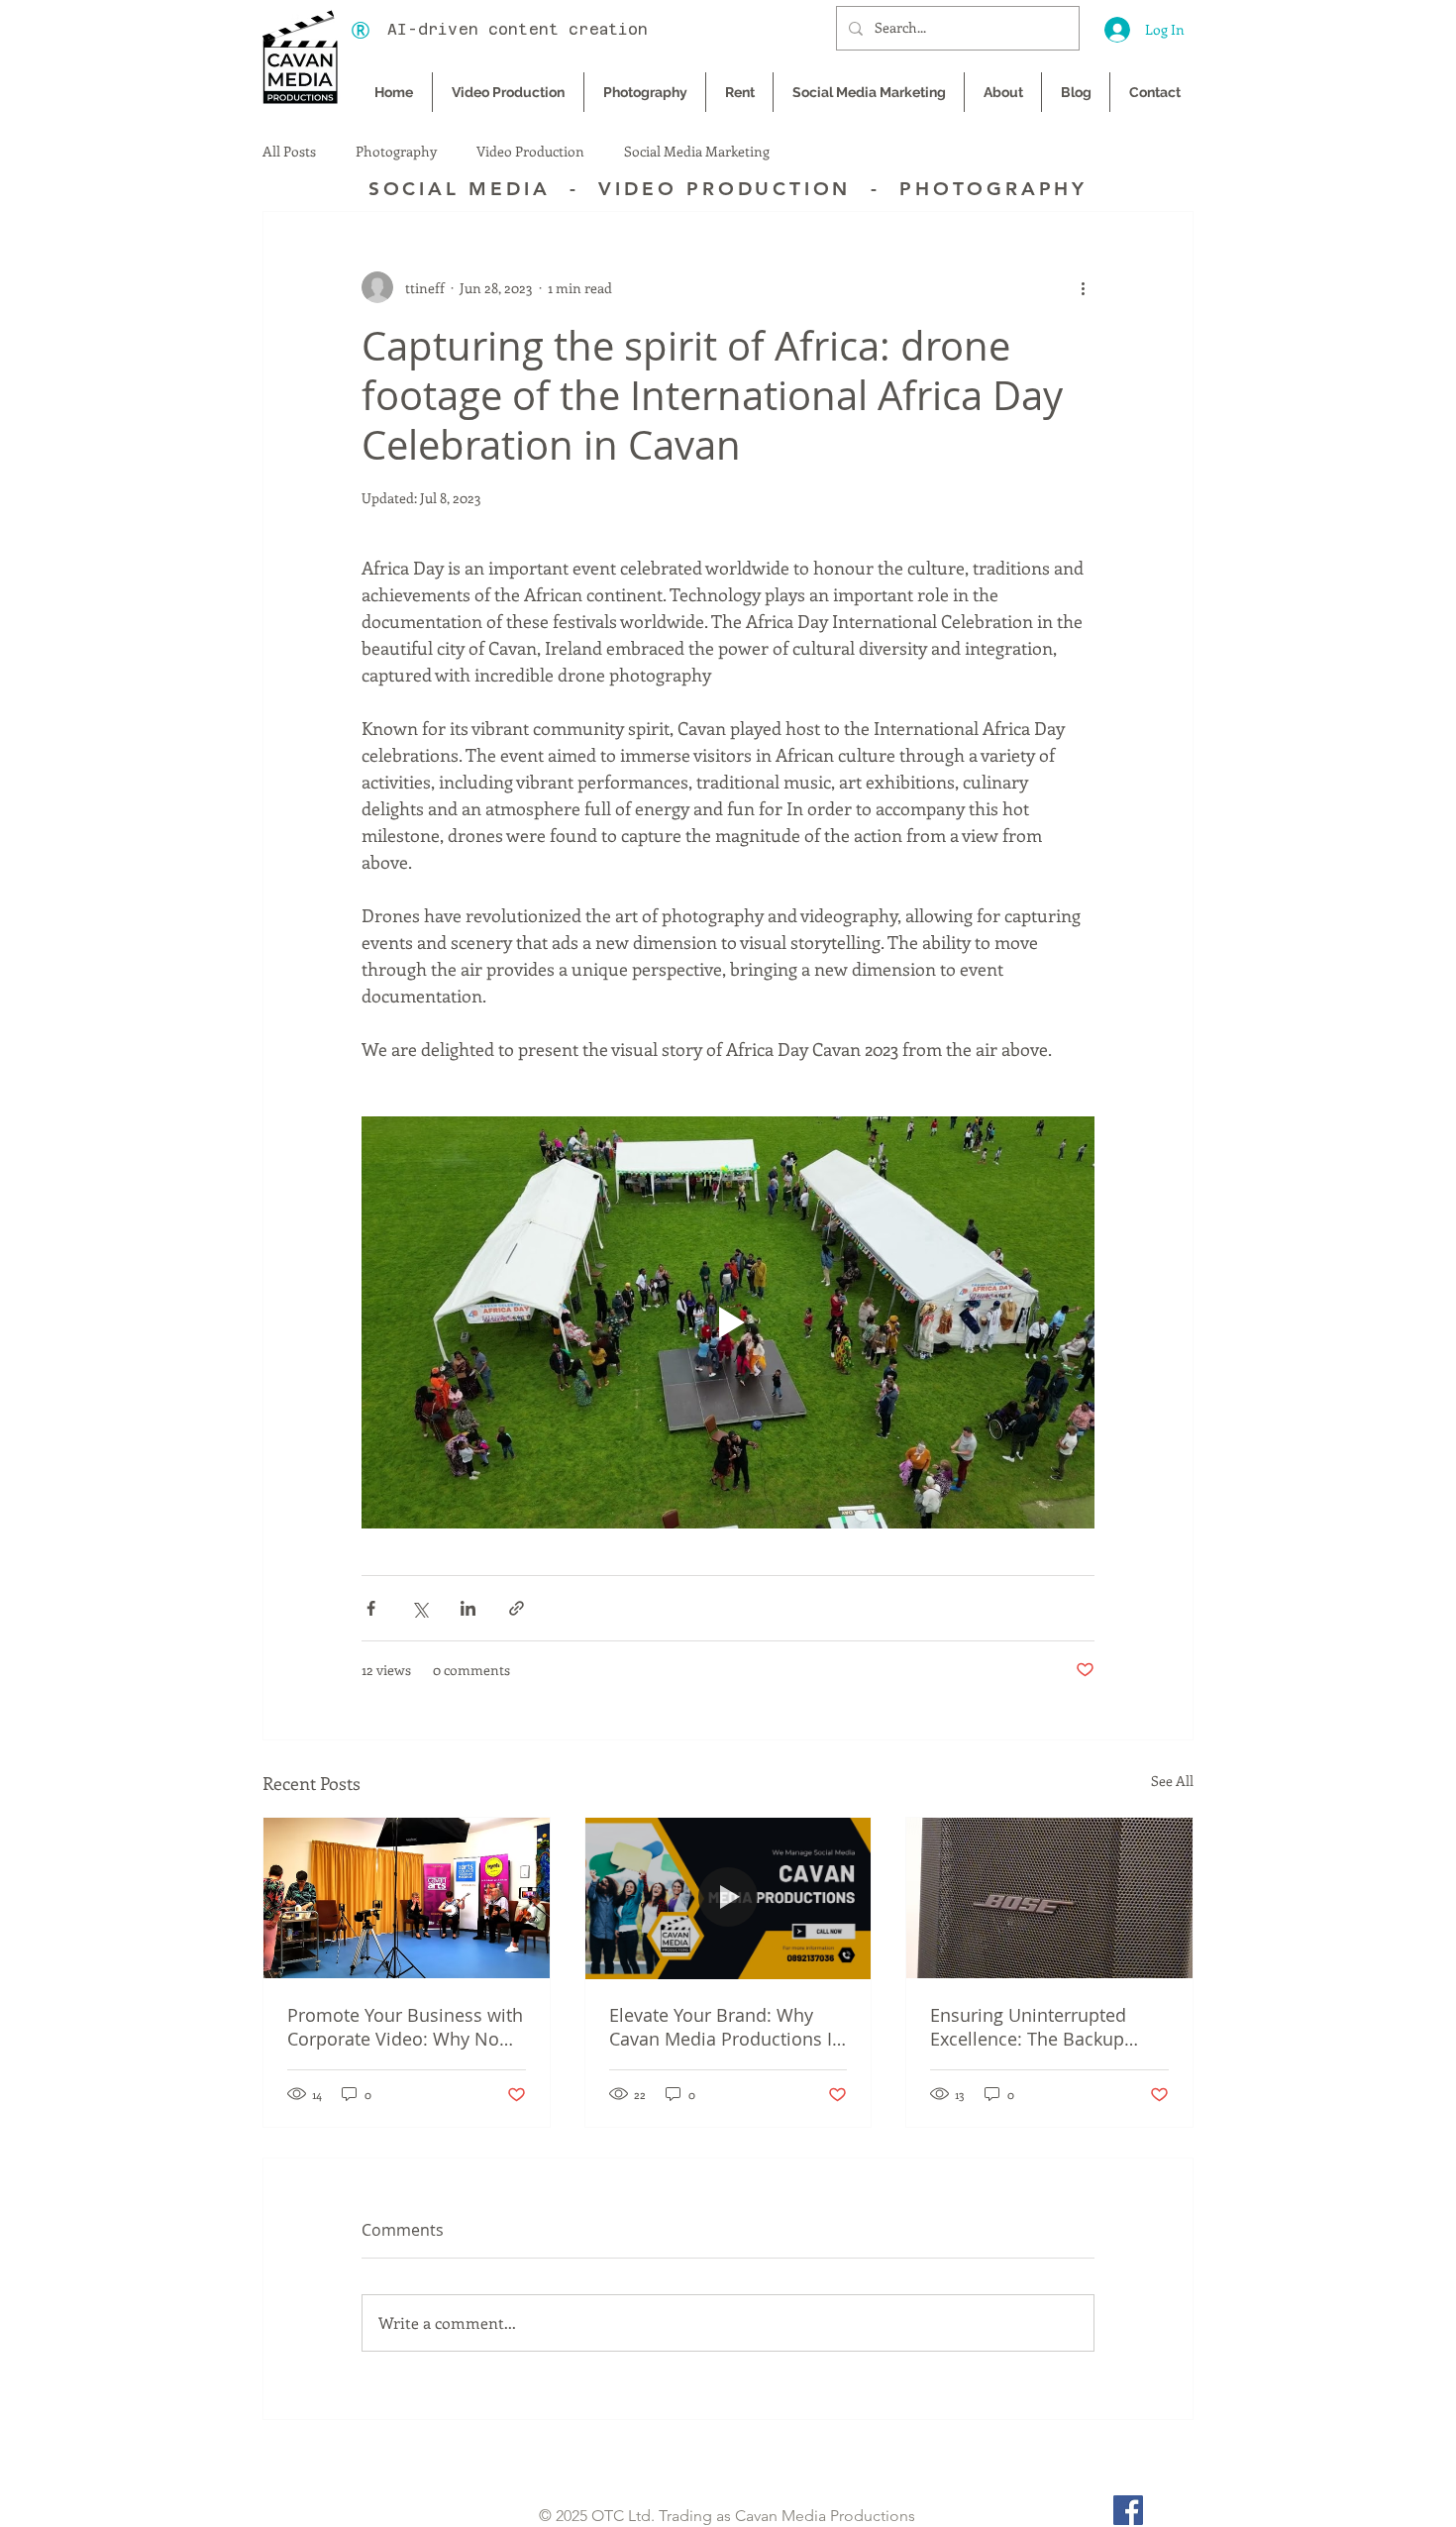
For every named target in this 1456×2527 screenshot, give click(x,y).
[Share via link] (517, 1608)
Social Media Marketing (697, 152)
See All (1172, 1781)
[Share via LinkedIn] (468, 1608)
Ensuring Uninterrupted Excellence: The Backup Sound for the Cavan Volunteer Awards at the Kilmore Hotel (1030, 2027)
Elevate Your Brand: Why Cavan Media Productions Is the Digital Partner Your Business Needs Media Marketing (725, 2027)
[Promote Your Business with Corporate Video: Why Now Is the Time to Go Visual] (407, 1898)
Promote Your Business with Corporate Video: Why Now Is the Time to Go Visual (405, 2027)
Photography (396, 152)
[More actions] (1083, 287)
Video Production (530, 152)
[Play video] (728, 1322)
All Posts (289, 152)
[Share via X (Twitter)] (419, 1608)
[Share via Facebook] (371, 1608)
